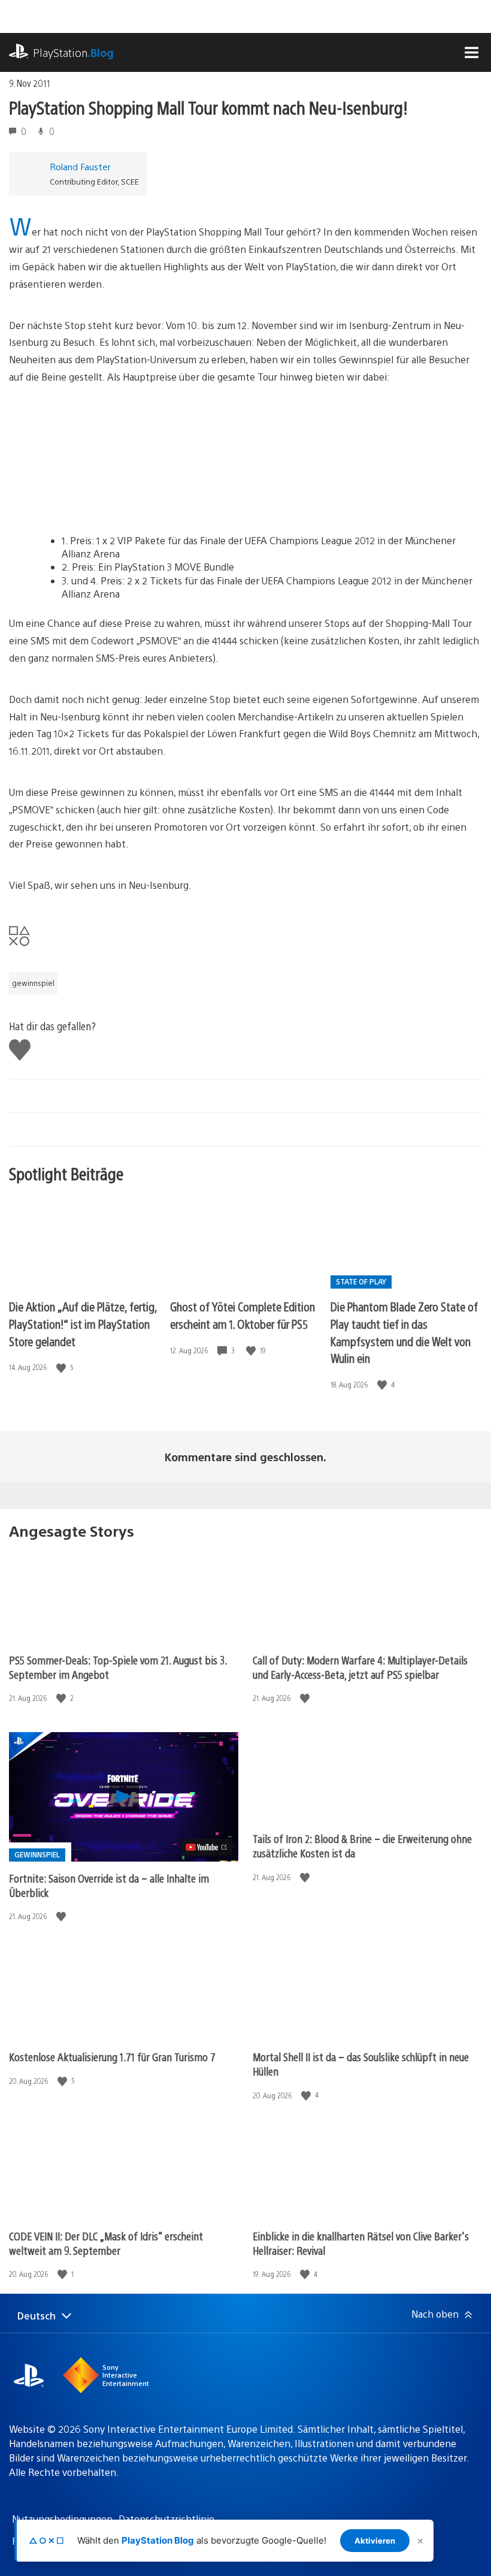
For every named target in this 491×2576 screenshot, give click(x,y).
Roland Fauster (80, 166)
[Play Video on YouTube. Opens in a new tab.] (207, 1847)
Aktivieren (375, 2541)
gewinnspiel (33, 983)
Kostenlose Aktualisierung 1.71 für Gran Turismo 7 (112, 2057)
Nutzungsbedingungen (62, 2519)
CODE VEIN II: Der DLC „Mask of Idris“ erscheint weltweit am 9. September (106, 2243)
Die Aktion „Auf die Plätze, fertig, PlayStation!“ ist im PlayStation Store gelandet (83, 1323)
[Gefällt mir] (62, 1367)
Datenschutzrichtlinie (166, 2519)
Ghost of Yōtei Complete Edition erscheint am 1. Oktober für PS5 (243, 1315)
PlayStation (73, 52)
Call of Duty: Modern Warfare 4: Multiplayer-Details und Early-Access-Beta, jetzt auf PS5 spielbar (360, 1667)
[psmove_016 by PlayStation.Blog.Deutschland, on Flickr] (101, 501)
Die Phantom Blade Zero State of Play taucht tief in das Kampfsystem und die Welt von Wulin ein (404, 1332)
